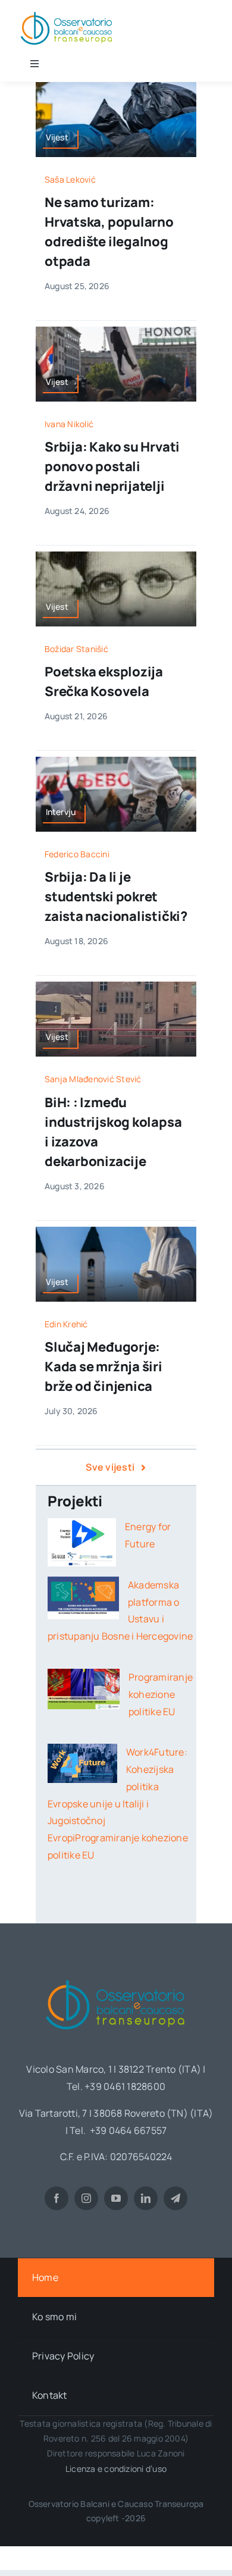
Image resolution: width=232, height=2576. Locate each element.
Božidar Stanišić (76, 649)
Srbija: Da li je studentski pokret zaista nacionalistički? (116, 897)
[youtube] (116, 2198)
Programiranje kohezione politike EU (161, 1694)
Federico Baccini (77, 854)
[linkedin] (146, 2198)
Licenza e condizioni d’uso (116, 2469)
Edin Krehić (66, 1324)
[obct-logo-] (116, 1976)
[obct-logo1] (67, 11)
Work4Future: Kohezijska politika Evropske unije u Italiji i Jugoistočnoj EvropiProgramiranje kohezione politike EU (118, 1803)
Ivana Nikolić (69, 424)
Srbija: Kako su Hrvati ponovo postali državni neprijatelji (112, 466)
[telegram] (175, 2198)
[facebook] (57, 2198)
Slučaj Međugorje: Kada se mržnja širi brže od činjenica (104, 1367)
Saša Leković (70, 179)
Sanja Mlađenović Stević (93, 1079)
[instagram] (86, 2198)
